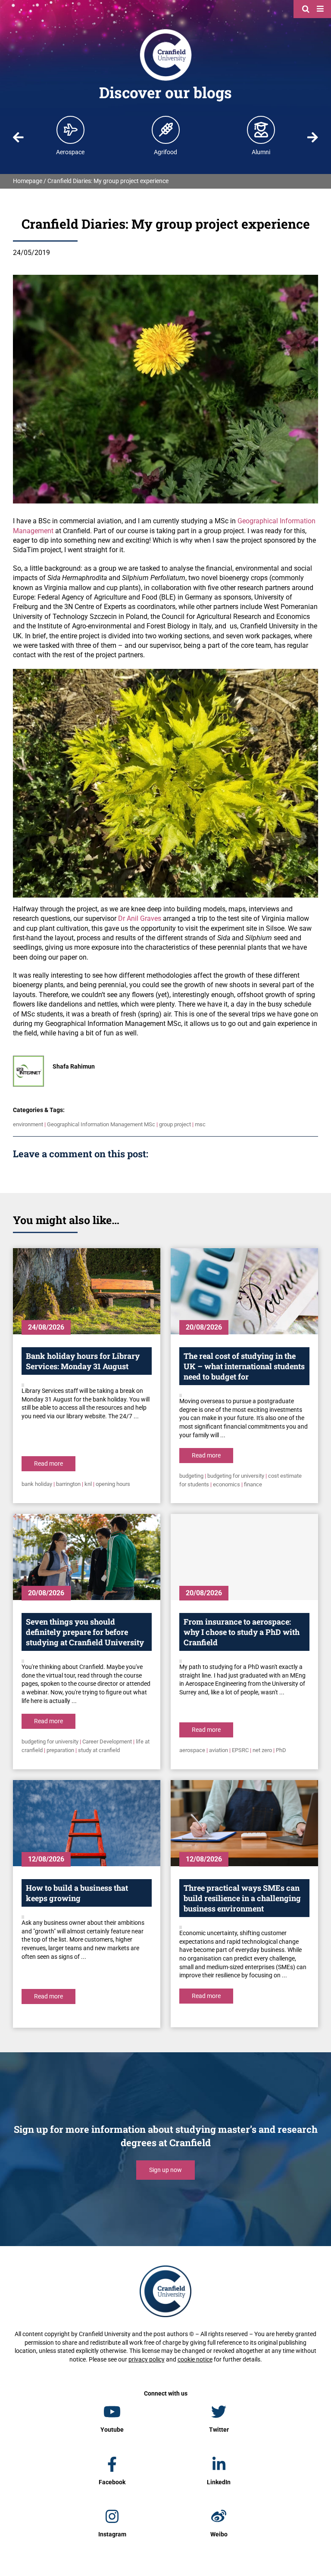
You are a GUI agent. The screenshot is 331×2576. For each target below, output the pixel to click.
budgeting (191, 1476)
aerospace (192, 1750)
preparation (60, 1750)
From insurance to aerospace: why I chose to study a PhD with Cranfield (242, 1632)
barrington (68, 1484)
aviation (219, 1750)
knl (88, 1484)
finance (253, 1484)
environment (28, 1124)
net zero (262, 1750)
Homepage (28, 181)
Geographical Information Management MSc (101, 1124)
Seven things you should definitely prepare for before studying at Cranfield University (85, 1632)
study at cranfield (99, 1750)
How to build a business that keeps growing (77, 1893)
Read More (48, 1464)
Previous (19, 137)
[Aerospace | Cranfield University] (71, 130)
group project (175, 1124)
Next (312, 137)
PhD (281, 1750)
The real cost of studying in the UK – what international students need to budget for (244, 1366)
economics (226, 1484)
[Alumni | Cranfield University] (261, 130)
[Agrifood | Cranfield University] (166, 130)
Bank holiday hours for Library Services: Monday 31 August (83, 1361)
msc (200, 1124)
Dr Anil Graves (140, 918)
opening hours (113, 1484)
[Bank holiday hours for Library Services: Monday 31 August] (87, 1291)
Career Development (107, 1742)
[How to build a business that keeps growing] (87, 1823)
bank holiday (37, 1484)
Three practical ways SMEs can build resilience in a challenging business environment (242, 1898)
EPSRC (240, 1750)
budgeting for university (236, 1476)
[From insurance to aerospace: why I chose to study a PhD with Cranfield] (244, 1557)
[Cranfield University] (166, 31)
